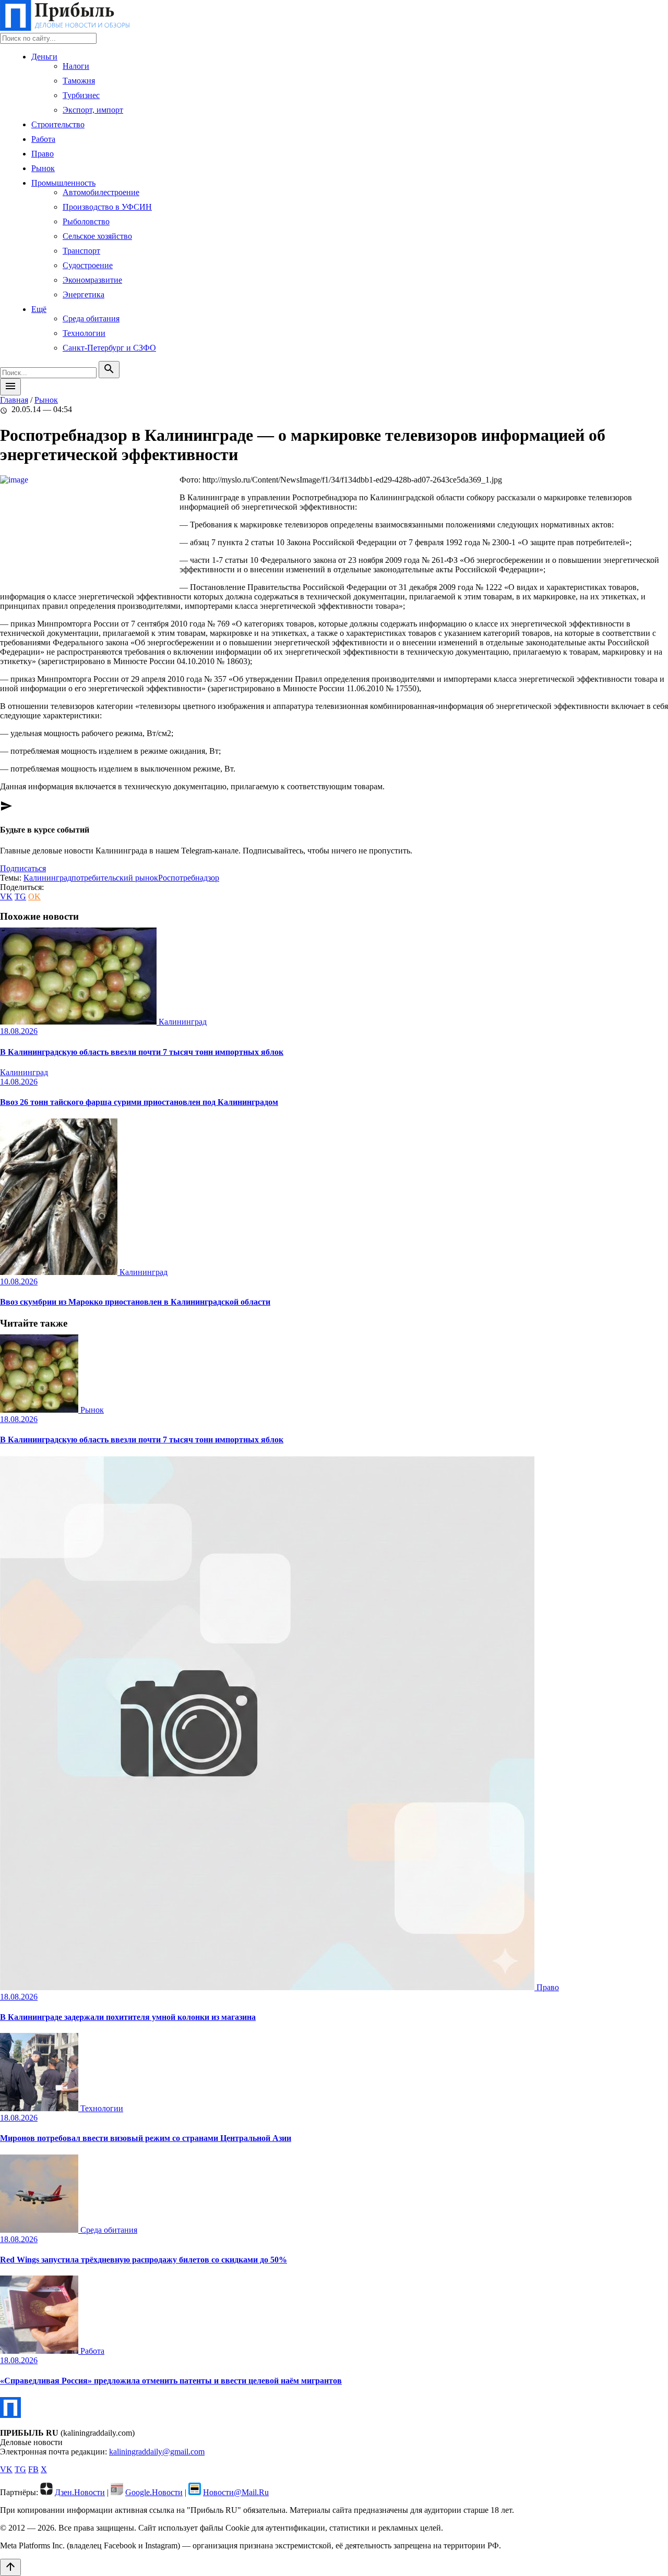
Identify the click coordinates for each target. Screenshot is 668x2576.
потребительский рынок (115, 878)
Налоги (76, 66)
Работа (43, 139)
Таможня (79, 81)
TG (20, 896)
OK (34, 896)
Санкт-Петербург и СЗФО (109, 348)
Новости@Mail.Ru (236, 2492)
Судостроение (88, 265)
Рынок (43, 168)
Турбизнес (81, 95)
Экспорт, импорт (93, 110)
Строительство (58, 124)
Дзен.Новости (80, 2492)
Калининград (47, 878)
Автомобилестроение (101, 192)
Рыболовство (86, 221)
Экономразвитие (92, 280)
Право (43, 154)
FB (33, 2469)
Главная (14, 400)
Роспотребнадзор (189, 878)
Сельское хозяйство (97, 236)
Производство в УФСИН (107, 207)
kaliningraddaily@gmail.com (157, 2452)
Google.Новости (154, 2492)
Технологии (84, 333)
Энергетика (83, 294)
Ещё (39, 309)
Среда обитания (91, 318)
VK (6, 896)
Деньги (44, 57)
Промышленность (63, 183)
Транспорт (81, 251)
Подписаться (23, 868)
